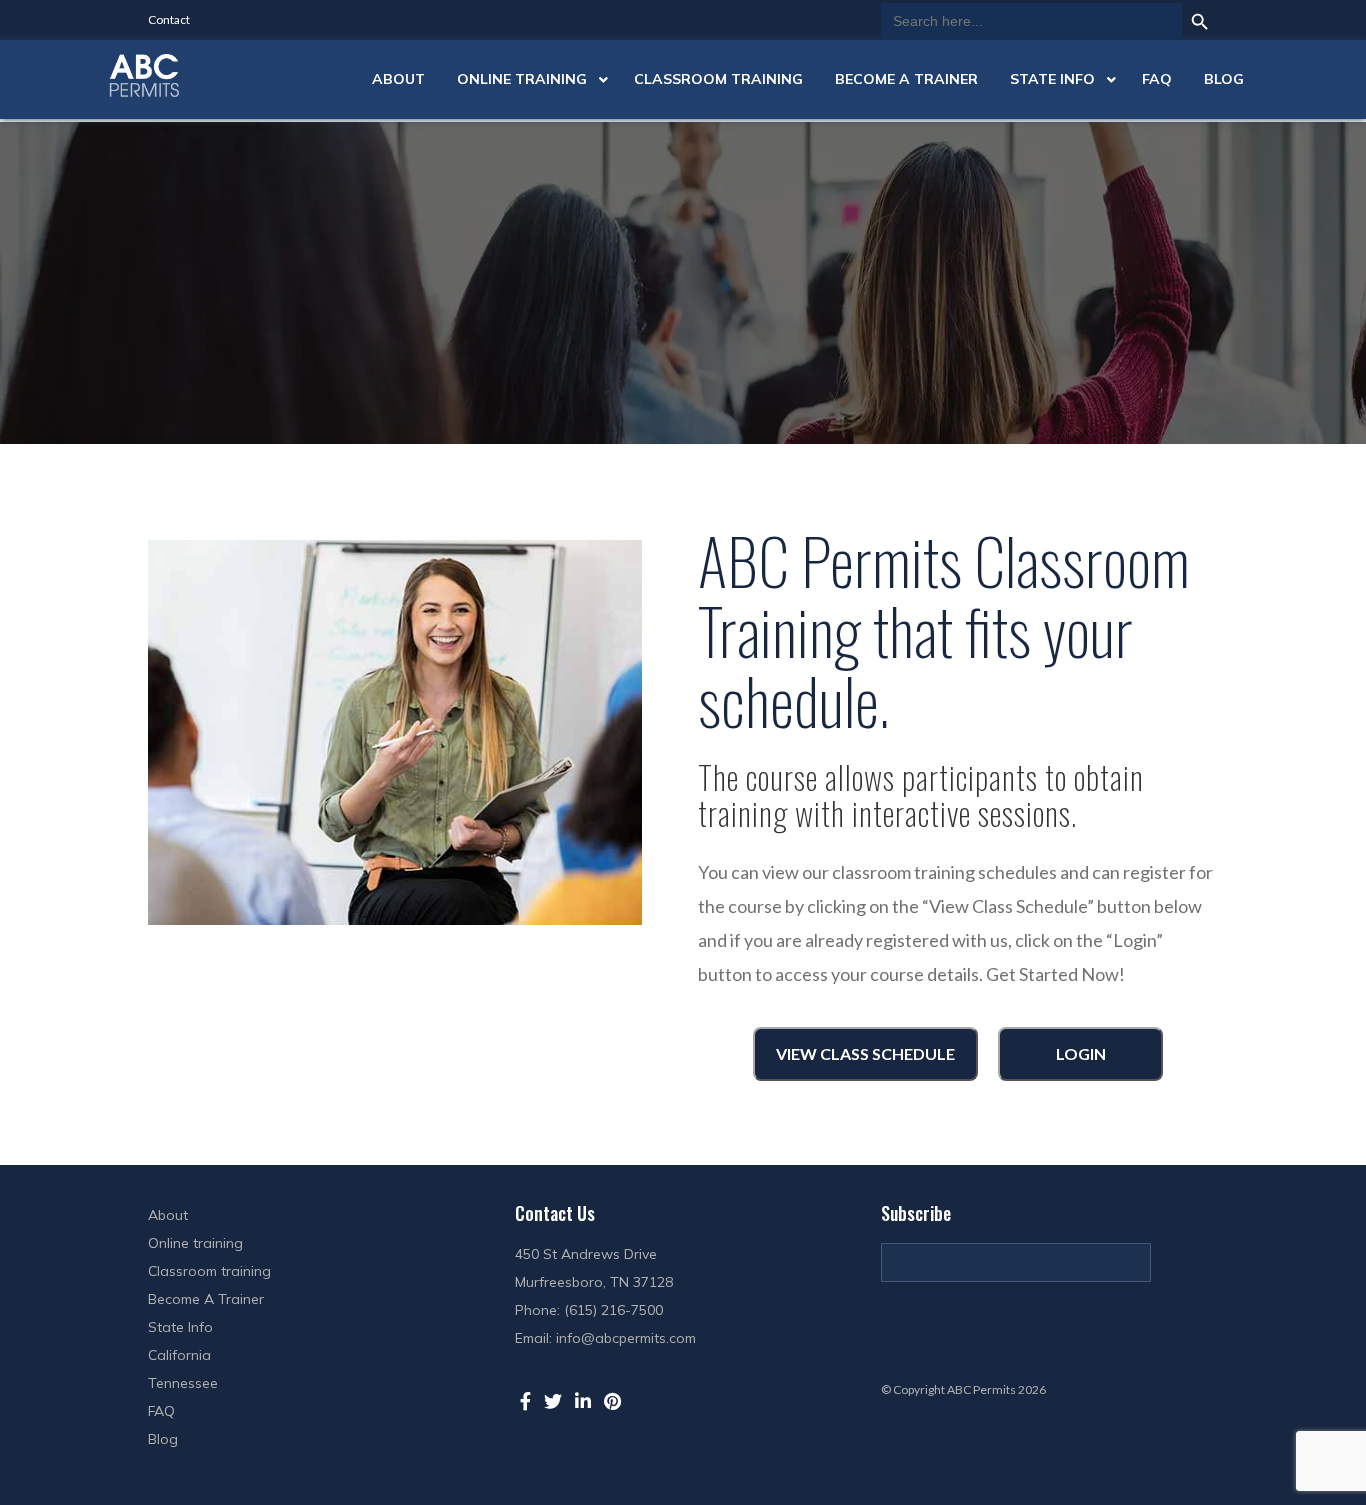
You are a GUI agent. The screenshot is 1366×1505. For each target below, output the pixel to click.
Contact (169, 19)
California (179, 1355)
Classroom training (209, 1271)
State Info (180, 1327)
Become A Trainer (206, 1299)
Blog (163, 1439)
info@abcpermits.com (626, 1338)
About (168, 1215)
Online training (195, 1243)
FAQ (161, 1411)
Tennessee (183, 1383)
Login (1081, 1053)
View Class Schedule (865, 1053)
